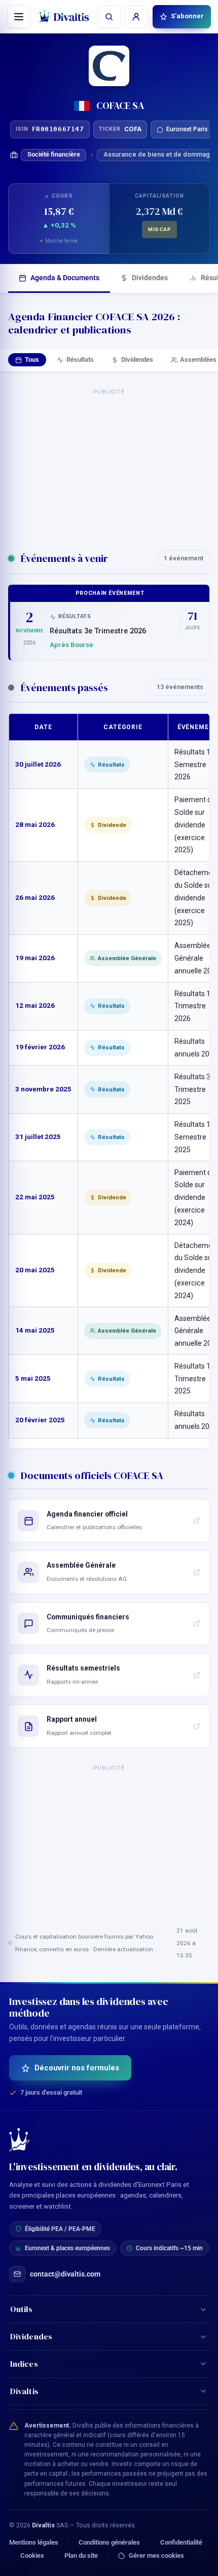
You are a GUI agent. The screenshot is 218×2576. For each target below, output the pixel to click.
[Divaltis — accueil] (64, 16)
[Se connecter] (136, 17)
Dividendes (150, 278)
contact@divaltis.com (65, 2274)
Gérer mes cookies (156, 2556)
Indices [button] (24, 2364)
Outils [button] (22, 2309)
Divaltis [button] (24, 2391)
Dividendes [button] (31, 2336)
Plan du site (81, 2555)
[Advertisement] (109, 465)
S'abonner (187, 16)
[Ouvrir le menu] (19, 17)
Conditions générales (109, 2542)
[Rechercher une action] (109, 17)
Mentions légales (34, 2542)
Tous (32, 359)
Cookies (32, 2555)
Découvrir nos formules (77, 2068)
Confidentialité (181, 2542)
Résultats (80, 359)
